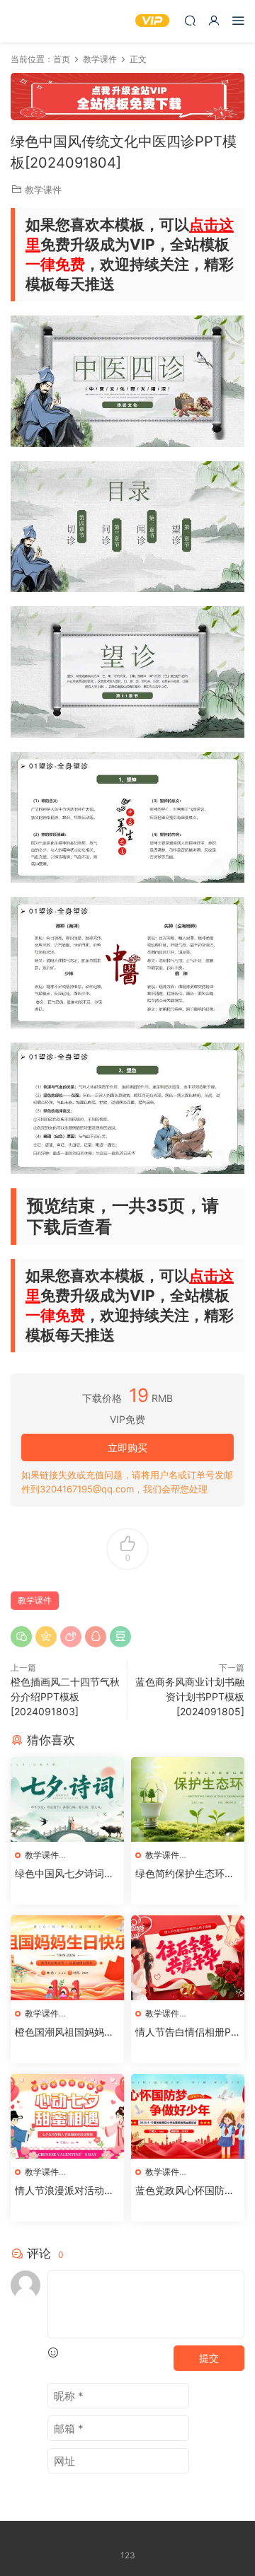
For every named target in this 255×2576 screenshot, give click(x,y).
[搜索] (190, 20)
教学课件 (43, 190)
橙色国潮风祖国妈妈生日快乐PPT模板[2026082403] (66, 2032)
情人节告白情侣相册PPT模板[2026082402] (186, 2032)
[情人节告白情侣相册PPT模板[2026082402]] (188, 1958)
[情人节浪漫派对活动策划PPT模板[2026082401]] (67, 2116)
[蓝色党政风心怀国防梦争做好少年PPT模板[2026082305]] (188, 2116)
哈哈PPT (32, 21)
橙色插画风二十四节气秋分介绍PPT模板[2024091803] (65, 1696)
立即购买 (127, 1447)
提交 (209, 2358)
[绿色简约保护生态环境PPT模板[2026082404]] (188, 1799)
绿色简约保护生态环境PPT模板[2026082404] (185, 1874)
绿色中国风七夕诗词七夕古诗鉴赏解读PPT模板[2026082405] (64, 1874)
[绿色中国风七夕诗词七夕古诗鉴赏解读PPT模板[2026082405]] (67, 1799)
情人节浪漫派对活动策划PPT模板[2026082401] (66, 2191)
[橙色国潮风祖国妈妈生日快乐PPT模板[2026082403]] (67, 1958)
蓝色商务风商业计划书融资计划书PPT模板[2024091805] (190, 1696)
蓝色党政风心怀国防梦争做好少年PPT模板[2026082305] (187, 2191)
